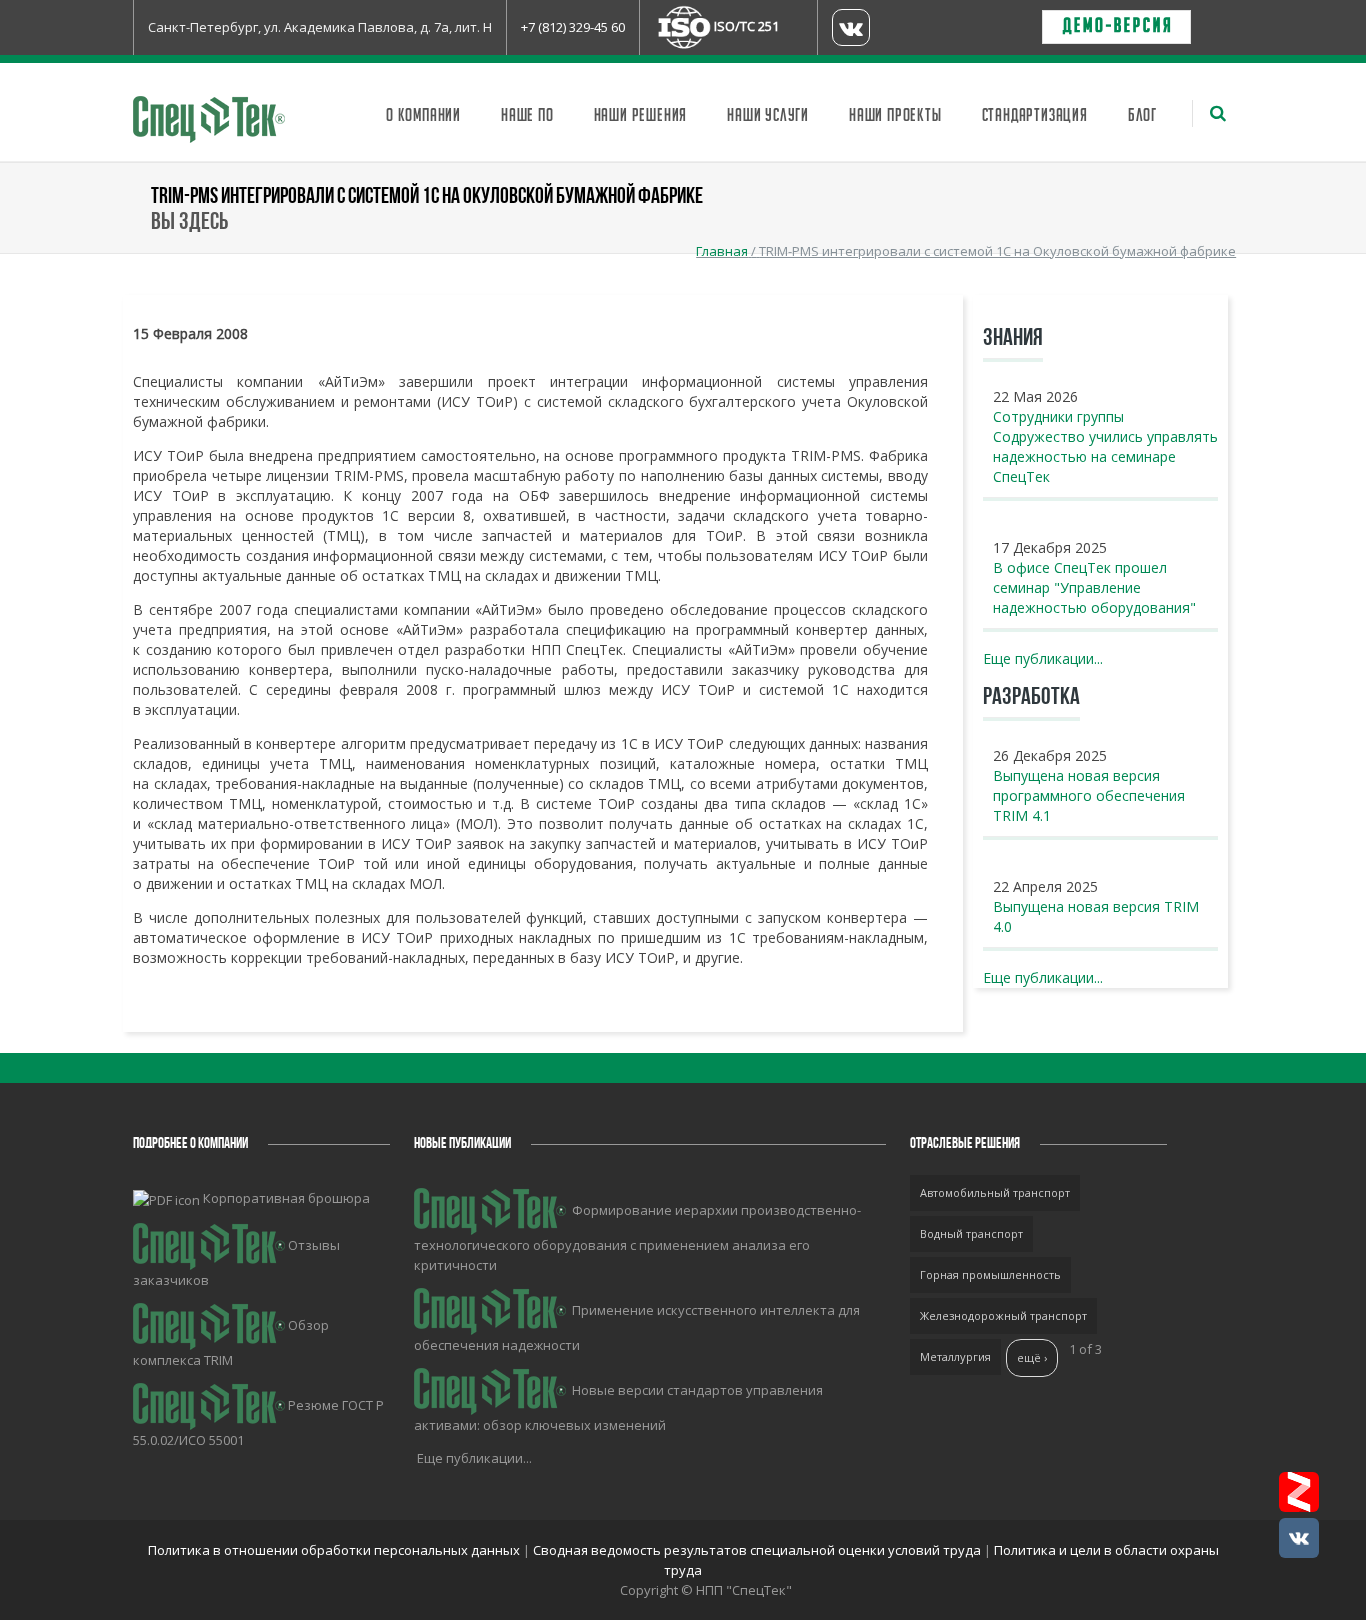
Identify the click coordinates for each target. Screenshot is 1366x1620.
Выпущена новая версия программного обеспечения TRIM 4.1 (1089, 795)
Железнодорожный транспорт (1003, 1315)
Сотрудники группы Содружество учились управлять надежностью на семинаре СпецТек (1105, 446)
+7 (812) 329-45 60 (573, 27)
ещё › (1032, 1357)
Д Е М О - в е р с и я (1116, 27)
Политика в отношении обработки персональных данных (335, 1550)
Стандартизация (1035, 116)
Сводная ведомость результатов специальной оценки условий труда (757, 1550)
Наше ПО (527, 116)
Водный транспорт (971, 1233)
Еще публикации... (1043, 658)
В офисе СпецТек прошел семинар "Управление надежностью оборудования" (1094, 587)
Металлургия (955, 1356)
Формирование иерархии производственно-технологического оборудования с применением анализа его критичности (637, 1237)
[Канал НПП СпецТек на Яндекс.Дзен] (1299, 1492)
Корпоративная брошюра (286, 1198)
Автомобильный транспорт (995, 1192)
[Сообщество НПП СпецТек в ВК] (1299, 1538)
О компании (423, 116)
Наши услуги (768, 116)
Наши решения (641, 116)
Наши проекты (895, 116)
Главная (722, 251)
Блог (1142, 116)
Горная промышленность (990, 1274)
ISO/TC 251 (746, 26)
